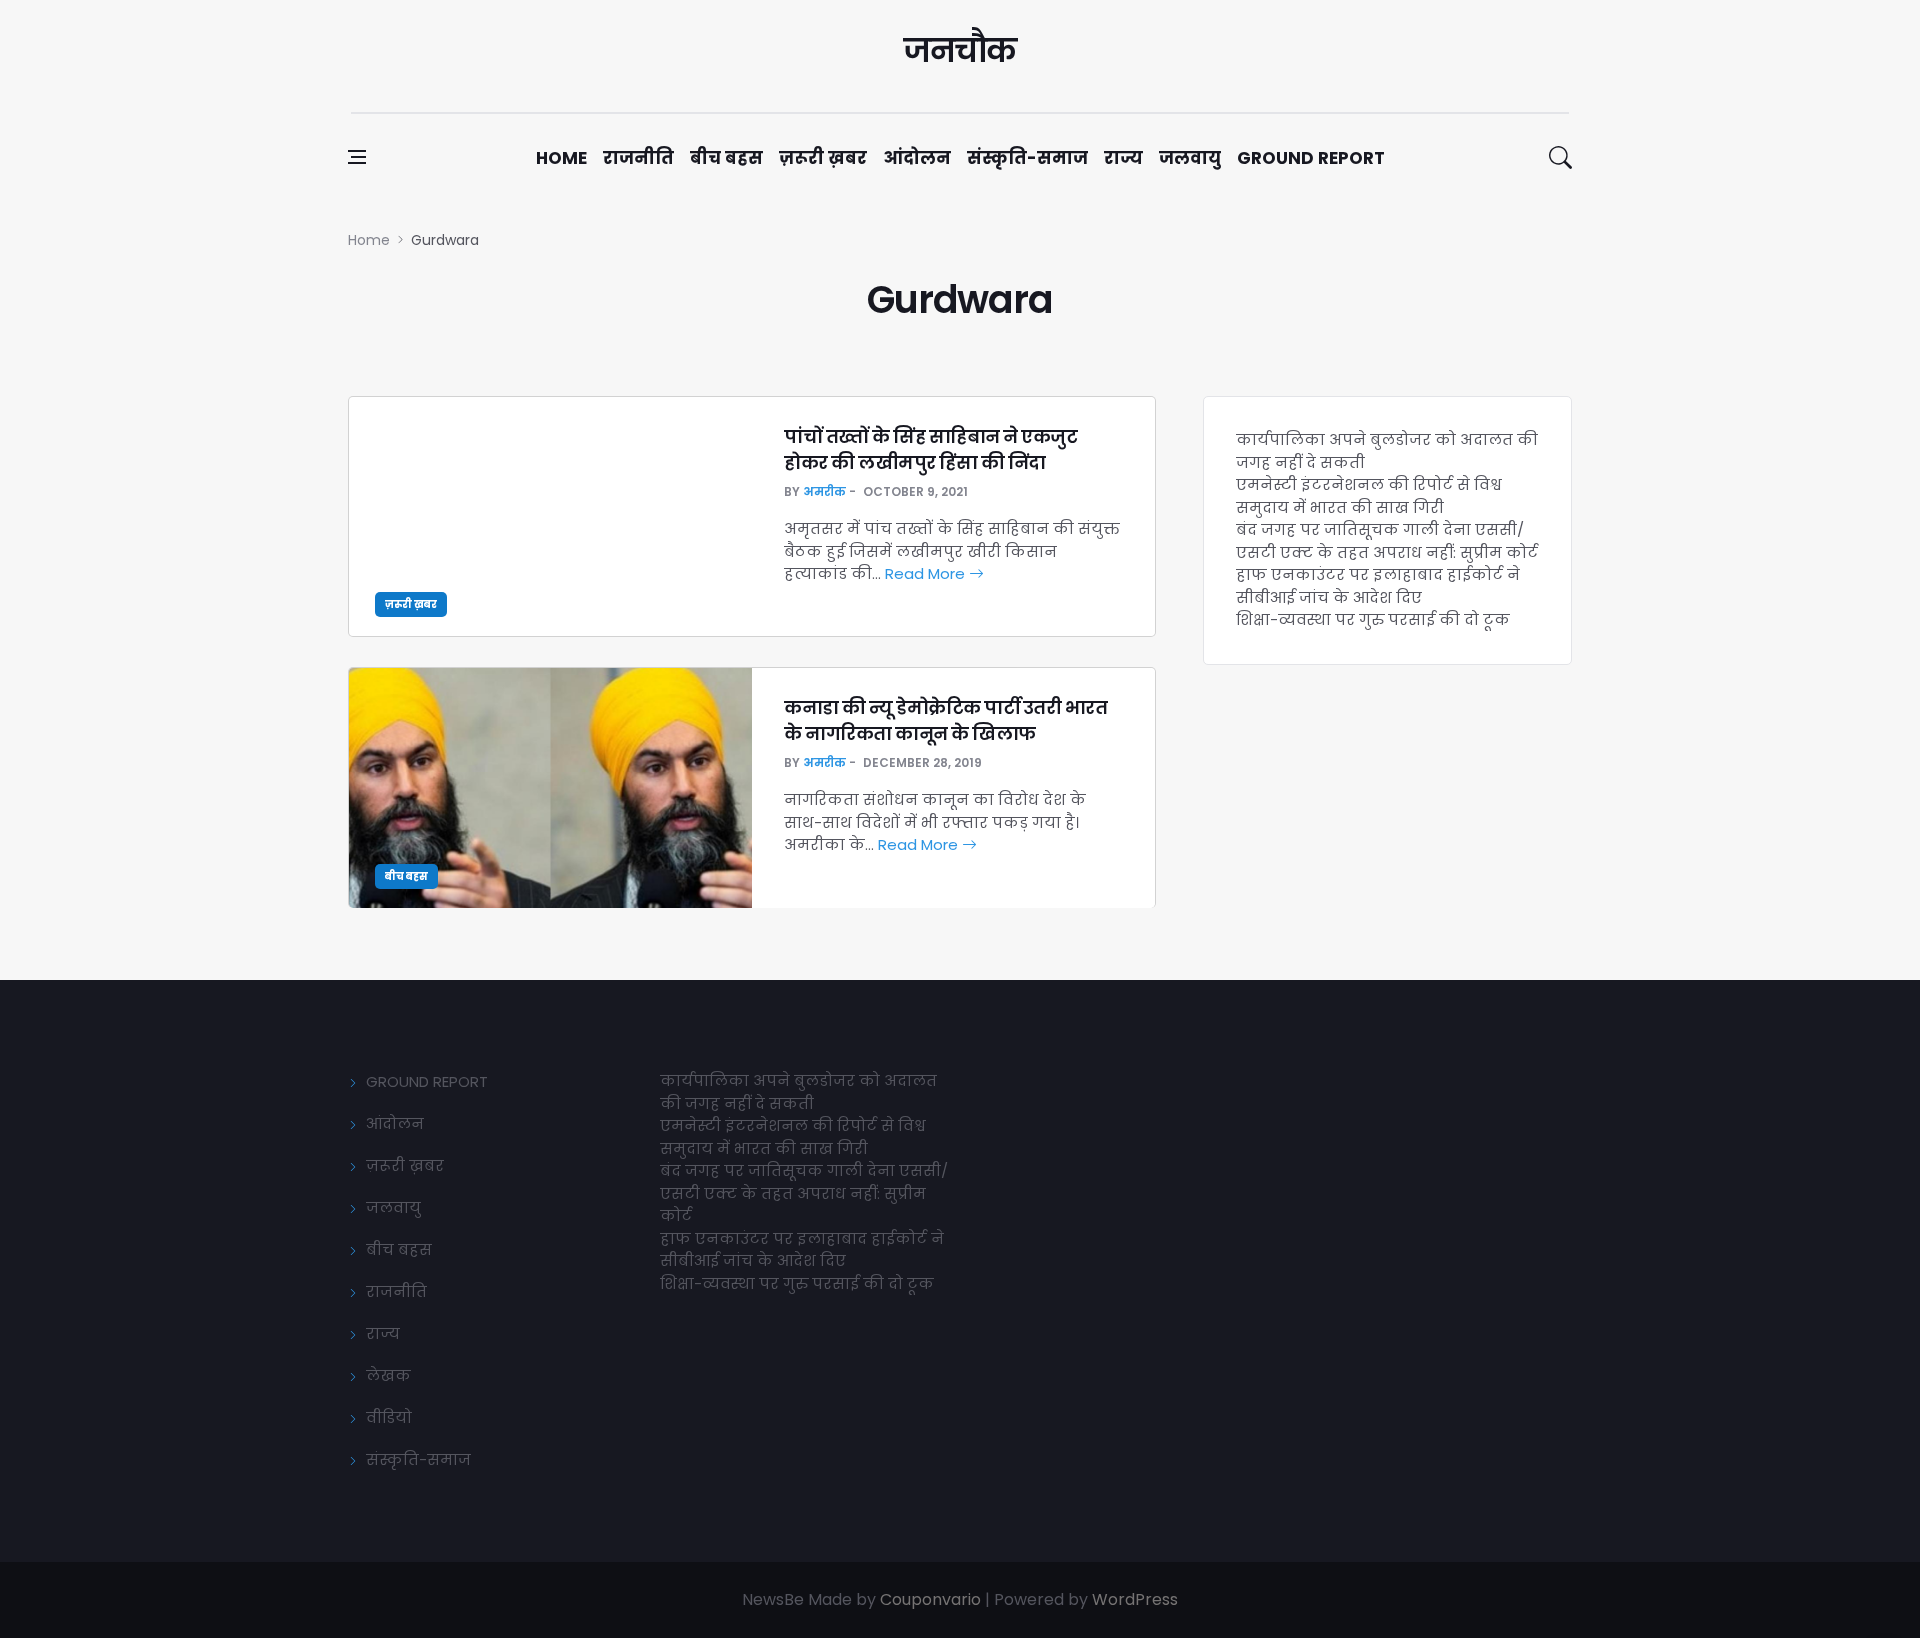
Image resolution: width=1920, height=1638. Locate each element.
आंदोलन (917, 158)
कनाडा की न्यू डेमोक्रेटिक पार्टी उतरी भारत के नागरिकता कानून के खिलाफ (945, 720)
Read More (927, 573)
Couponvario (930, 1599)
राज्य (1123, 158)
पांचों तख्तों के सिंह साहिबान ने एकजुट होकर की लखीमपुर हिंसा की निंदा (930, 449)
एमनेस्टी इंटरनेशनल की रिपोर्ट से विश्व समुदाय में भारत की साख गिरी (1369, 496)
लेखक (388, 1375)
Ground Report (1311, 158)
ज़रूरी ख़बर (823, 158)
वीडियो (389, 1417)
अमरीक (824, 491)
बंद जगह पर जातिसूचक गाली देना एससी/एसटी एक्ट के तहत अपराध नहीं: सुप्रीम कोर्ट (1387, 541)
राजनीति (638, 158)
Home (561, 158)
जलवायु (1190, 158)
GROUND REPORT (427, 1081)
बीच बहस (726, 158)
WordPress (1135, 1599)
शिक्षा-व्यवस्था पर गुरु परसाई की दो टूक (1373, 619)
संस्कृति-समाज (1027, 158)
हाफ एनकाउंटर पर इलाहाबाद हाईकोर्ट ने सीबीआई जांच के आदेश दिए (1378, 586)
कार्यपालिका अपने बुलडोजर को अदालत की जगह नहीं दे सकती (798, 1092)
